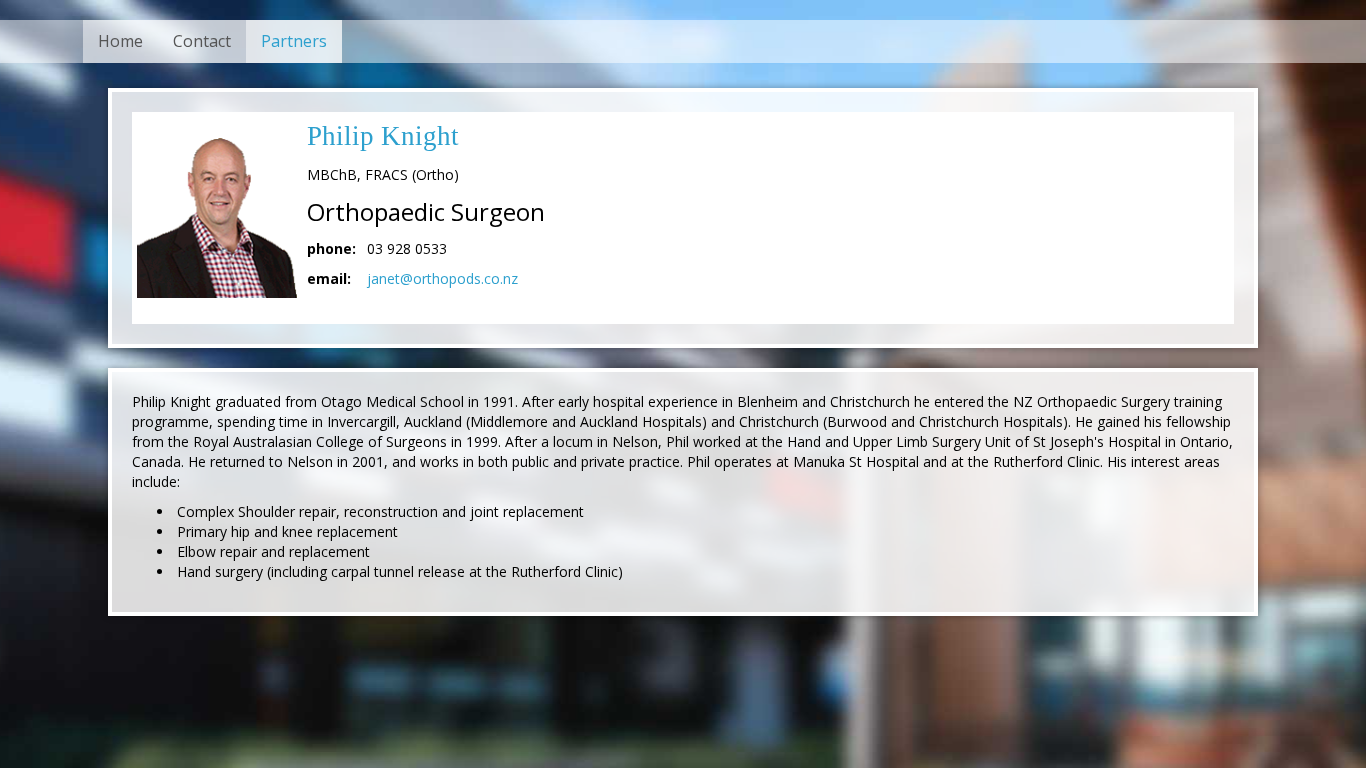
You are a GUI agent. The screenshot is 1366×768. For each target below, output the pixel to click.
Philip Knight (383, 136)
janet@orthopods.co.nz (442, 278)
